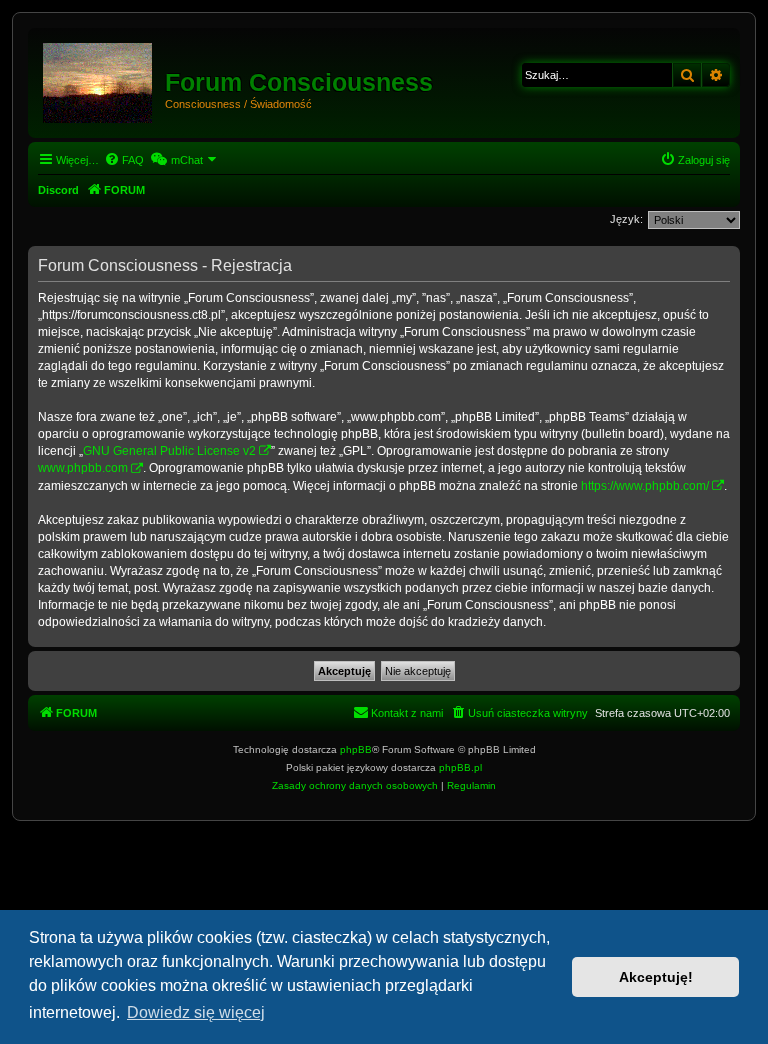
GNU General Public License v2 (169, 451)
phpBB (356, 749)
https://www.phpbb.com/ (645, 486)
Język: (626, 219)
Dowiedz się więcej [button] (196, 1012)
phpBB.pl (460, 767)
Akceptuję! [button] (656, 977)
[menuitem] (124, 160)
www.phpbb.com (83, 468)
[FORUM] (99, 79)
